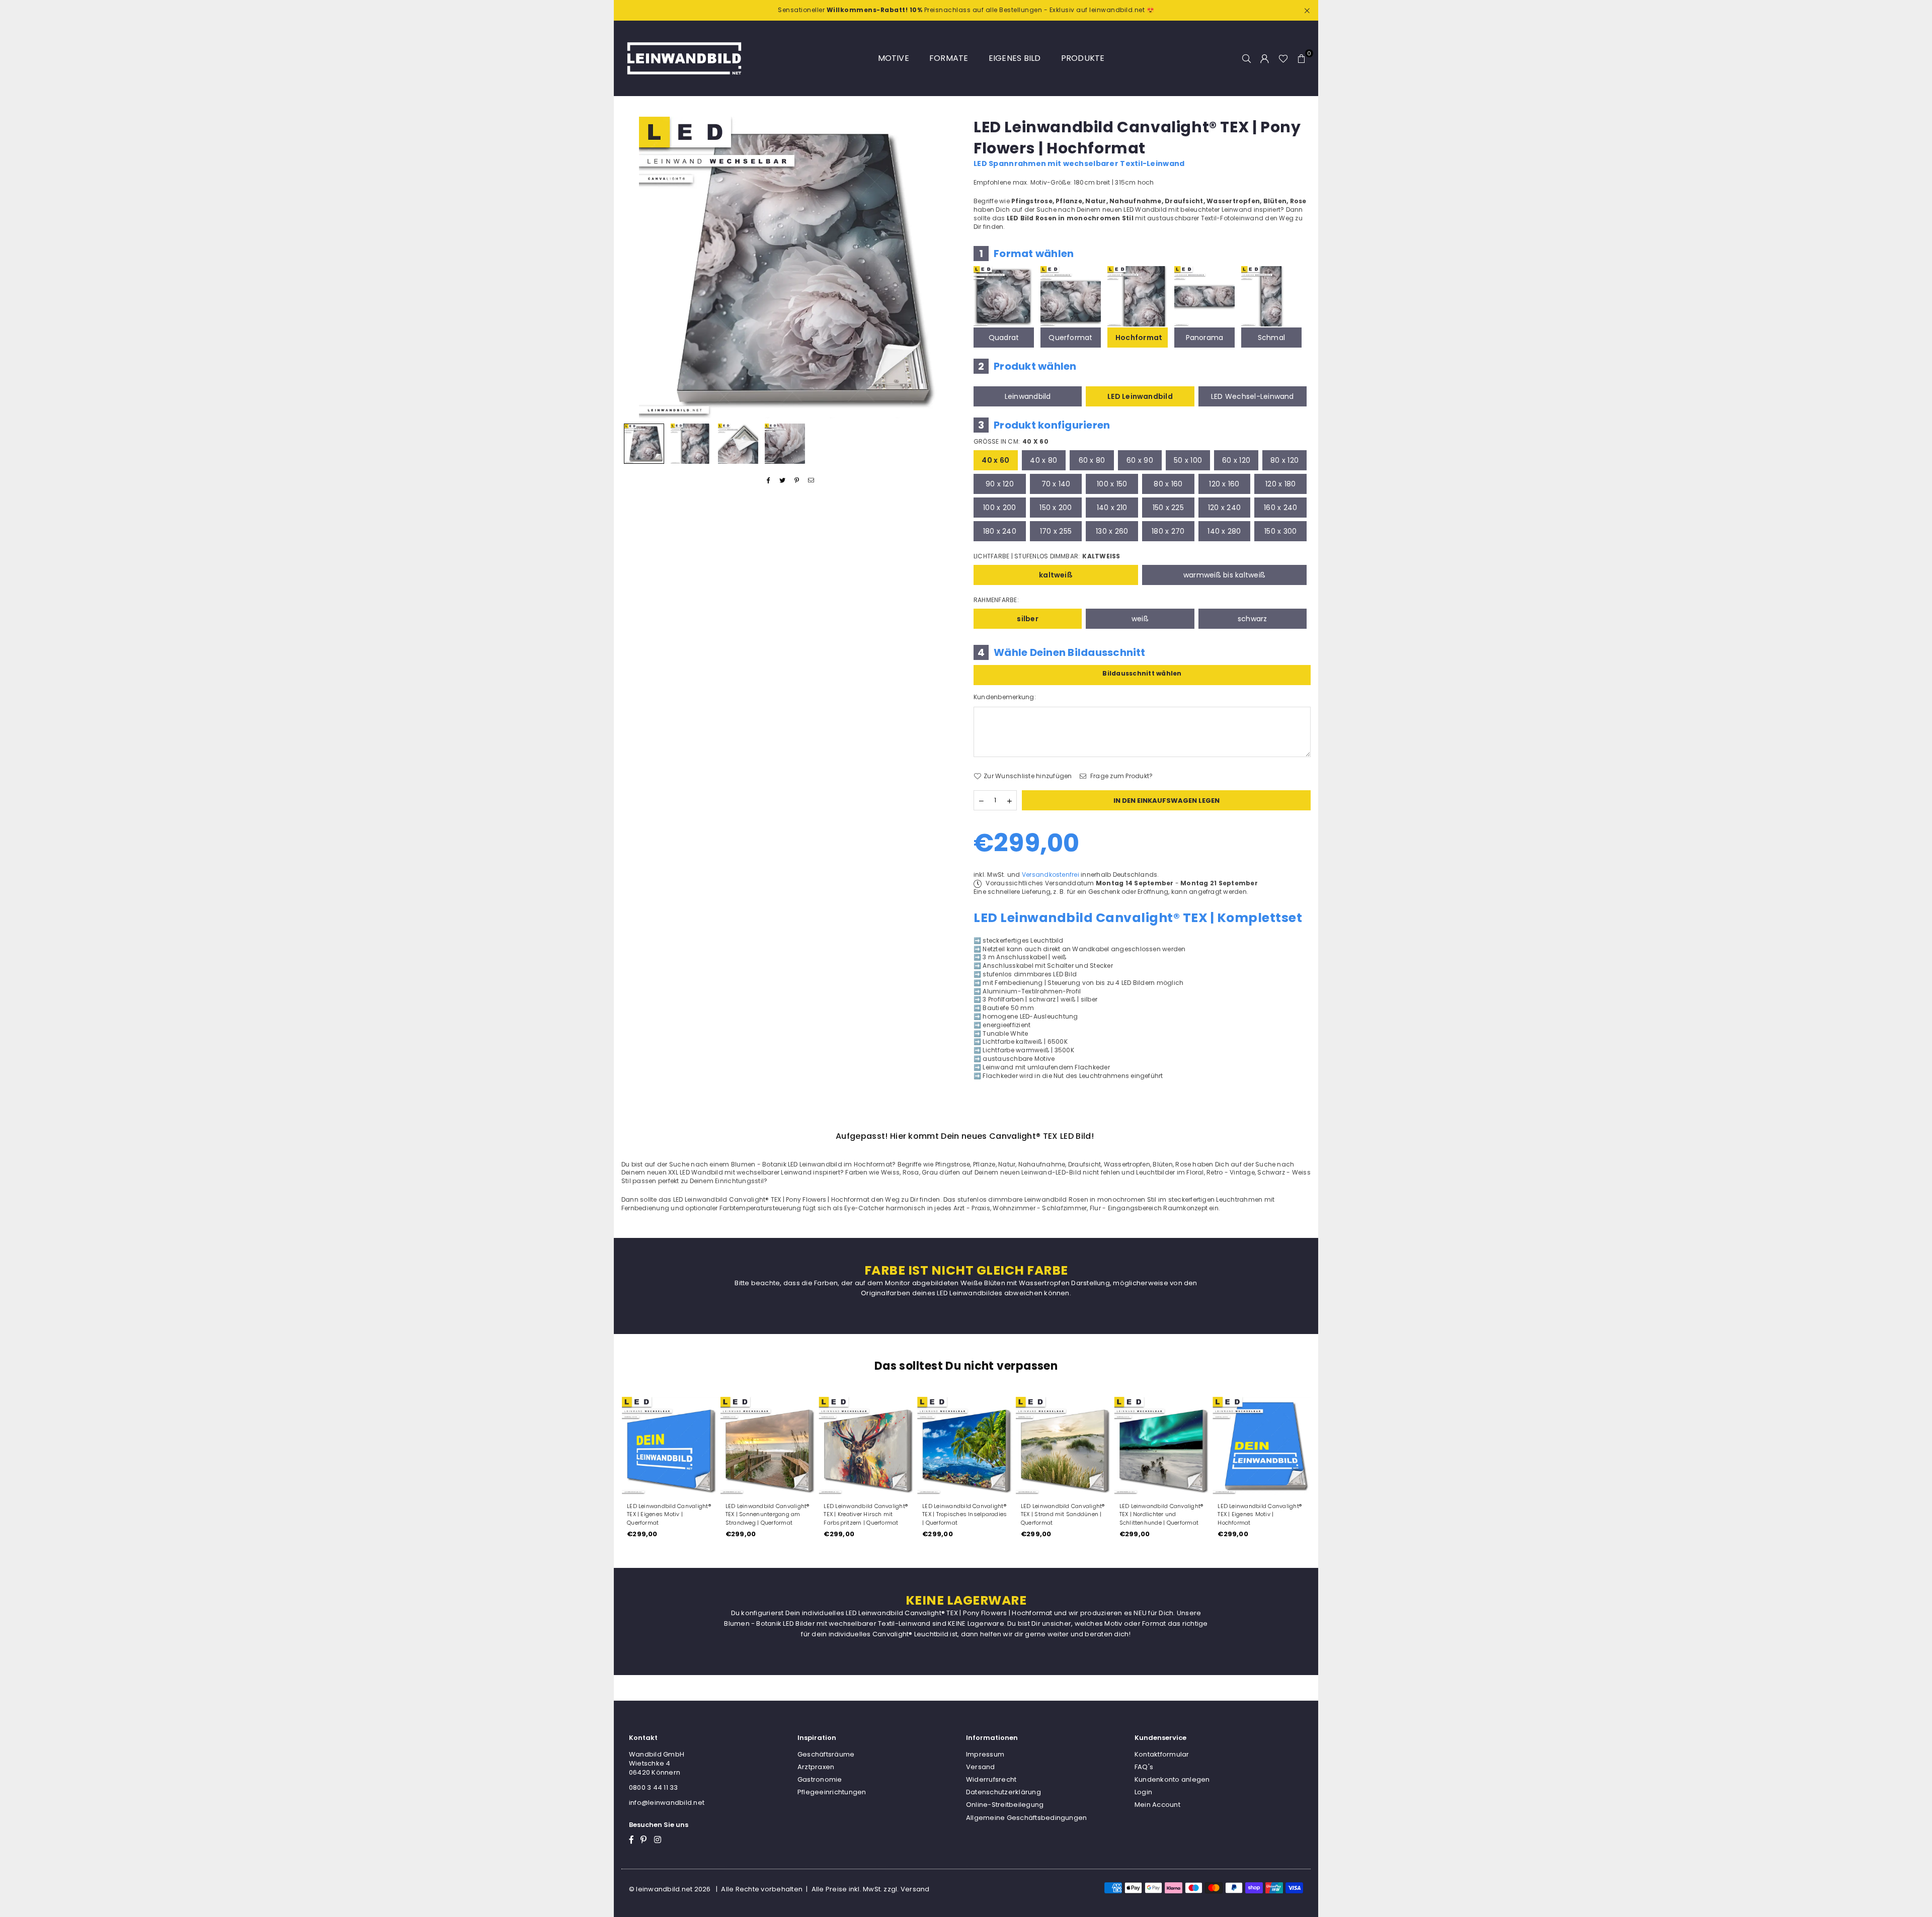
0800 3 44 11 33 (654, 1787)
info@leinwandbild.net (667, 1803)
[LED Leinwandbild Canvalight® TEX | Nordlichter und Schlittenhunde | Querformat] (1163, 1446)
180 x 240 (1000, 531)
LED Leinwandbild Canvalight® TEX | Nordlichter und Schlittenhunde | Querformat (1161, 1515)
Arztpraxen (816, 1767)
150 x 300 (1280, 531)
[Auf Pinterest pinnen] (797, 481)
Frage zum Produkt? (1121, 776)
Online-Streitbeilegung (1005, 1805)
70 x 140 (1056, 484)
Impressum (985, 1754)
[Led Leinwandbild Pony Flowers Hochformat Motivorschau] (691, 444)
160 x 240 (1280, 508)
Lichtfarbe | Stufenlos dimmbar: (1047, 556)
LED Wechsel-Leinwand (1253, 396)
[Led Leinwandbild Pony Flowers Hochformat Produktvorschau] (644, 444)
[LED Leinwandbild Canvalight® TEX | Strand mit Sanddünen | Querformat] (1065, 1446)
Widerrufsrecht (991, 1779)
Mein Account (1157, 1805)
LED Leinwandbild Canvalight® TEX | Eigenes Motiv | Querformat (669, 1515)
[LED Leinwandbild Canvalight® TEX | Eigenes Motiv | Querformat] (671, 1446)
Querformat (1070, 338)
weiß (1140, 619)
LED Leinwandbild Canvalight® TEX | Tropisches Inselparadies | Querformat (964, 1515)
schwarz (1253, 619)
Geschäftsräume (826, 1754)
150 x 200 (1056, 508)
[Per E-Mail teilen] (811, 481)
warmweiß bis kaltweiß (1224, 575)
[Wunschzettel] (1283, 58)
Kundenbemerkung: (1005, 697)
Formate (949, 58)
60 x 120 (1236, 460)
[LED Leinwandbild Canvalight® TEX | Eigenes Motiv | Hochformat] (1261, 1446)
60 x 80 (1092, 460)
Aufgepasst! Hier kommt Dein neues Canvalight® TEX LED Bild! (965, 1136)
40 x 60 (995, 460)
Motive (894, 58)
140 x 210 (1112, 508)
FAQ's (1144, 1767)
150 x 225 (1168, 508)
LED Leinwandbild (1140, 396)
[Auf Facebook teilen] (769, 481)
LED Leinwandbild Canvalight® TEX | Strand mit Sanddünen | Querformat (1063, 1515)
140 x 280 (1224, 531)
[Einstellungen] (1265, 58)
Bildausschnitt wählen (1142, 673)
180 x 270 (1168, 531)
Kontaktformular (1162, 1754)
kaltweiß (1056, 575)
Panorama (1205, 338)
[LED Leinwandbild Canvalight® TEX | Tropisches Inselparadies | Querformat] (966, 1446)
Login (1143, 1792)
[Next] (945, 267)
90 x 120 (1000, 484)
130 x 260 (1112, 531)
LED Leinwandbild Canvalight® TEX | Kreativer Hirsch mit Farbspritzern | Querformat (866, 1515)
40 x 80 (1043, 460)
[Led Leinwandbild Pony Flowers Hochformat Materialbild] (738, 444)
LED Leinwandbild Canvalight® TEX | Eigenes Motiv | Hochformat (1260, 1515)
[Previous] (635, 267)
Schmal (1271, 338)
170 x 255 (1056, 531)
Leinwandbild (1028, 396)
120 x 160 (1224, 484)
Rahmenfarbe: (996, 600)
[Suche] (1247, 58)
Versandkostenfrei (1051, 874)
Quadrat (1004, 338)
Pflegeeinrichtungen (832, 1792)
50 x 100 (1188, 460)
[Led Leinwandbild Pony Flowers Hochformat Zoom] (785, 444)
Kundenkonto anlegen (1172, 1779)
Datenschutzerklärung (1003, 1792)
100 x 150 (1112, 484)
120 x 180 (1280, 484)
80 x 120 (1284, 460)
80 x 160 (1168, 484)
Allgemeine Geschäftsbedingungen (1026, 1818)
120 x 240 (1224, 508)
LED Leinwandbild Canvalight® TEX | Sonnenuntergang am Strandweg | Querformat (768, 1515)
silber (1027, 619)
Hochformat (1139, 338)
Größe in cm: (1011, 442)
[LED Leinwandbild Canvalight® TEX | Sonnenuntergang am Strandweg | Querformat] (769, 1446)
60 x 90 (1140, 460)
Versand (981, 1767)
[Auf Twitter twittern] (783, 481)
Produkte (1083, 58)
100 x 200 (999, 508)
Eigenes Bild (1015, 58)
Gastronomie (820, 1779)
